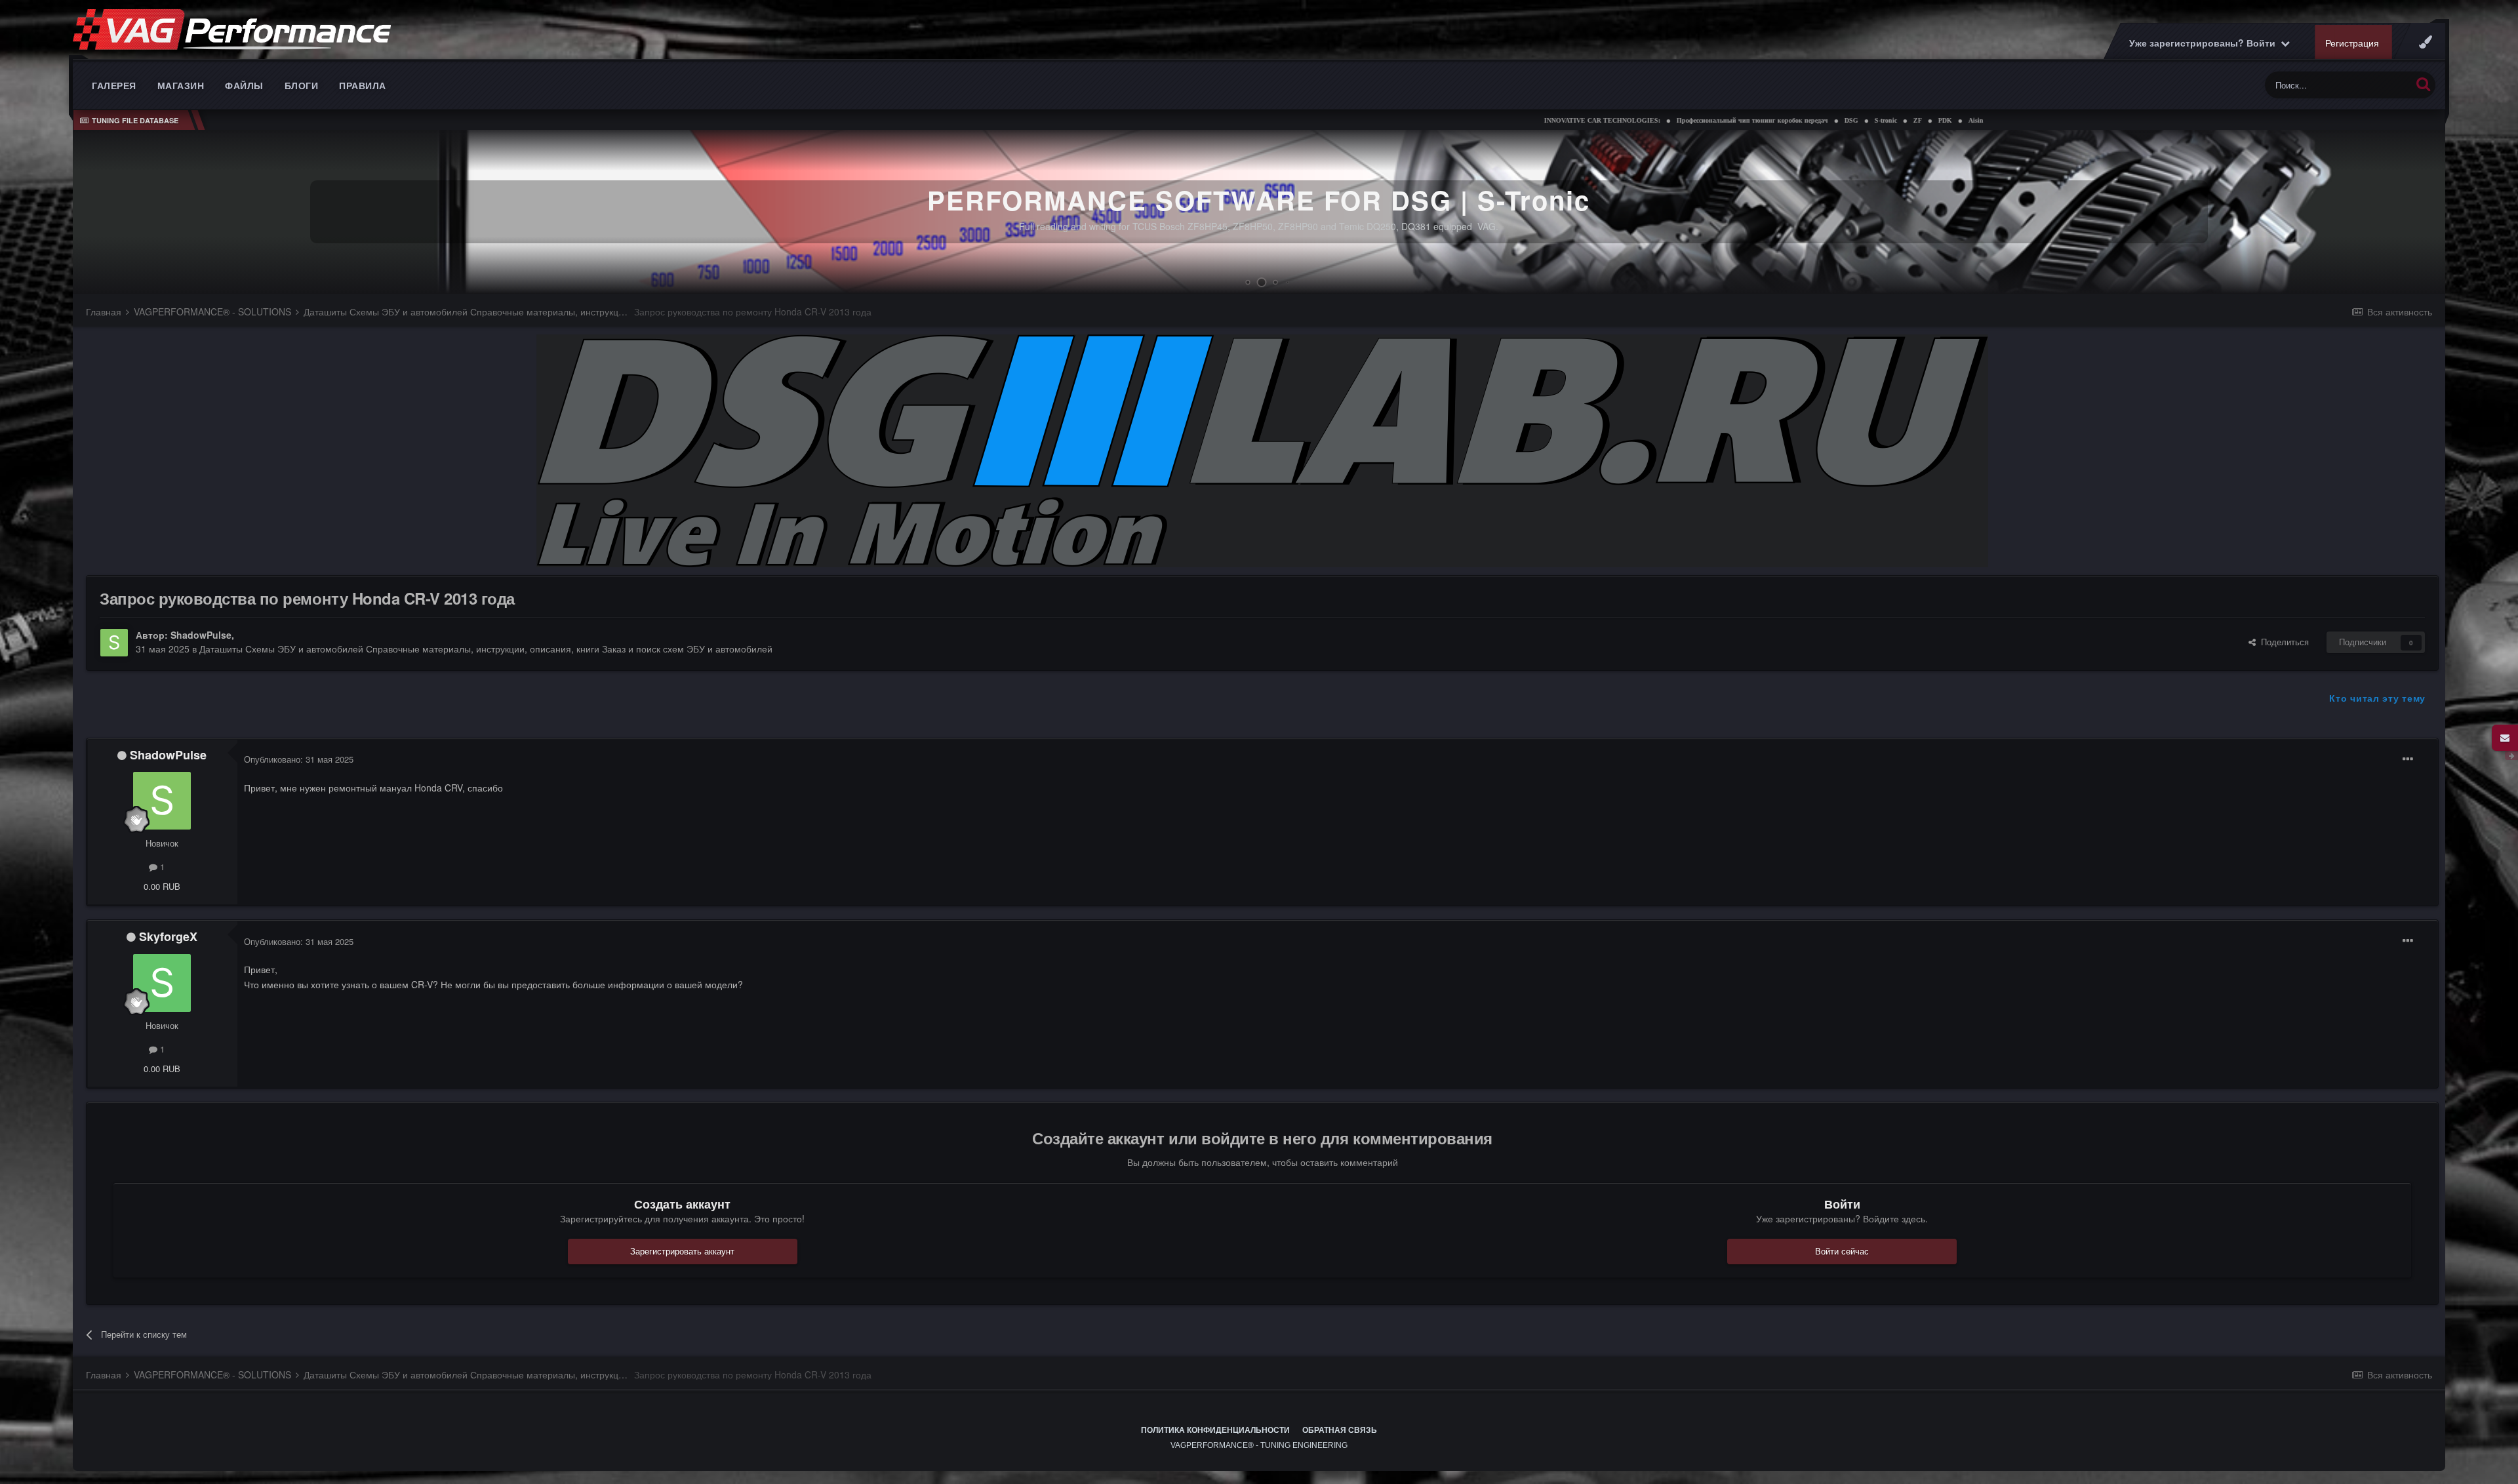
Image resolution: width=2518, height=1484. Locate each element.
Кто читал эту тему (2377, 698)
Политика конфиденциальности (1215, 1430)
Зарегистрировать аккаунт (682, 1251)
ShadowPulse (201, 635)
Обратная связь (1340, 1430)
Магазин (181, 85)
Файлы (244, 85)
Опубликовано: (299, 759)
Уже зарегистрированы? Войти (2205, 43)
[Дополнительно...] (2408, 759)
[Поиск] (2423, 84)
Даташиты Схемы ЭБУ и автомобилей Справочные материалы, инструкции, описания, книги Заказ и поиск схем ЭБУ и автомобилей (486, 649)
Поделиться (2282, 642)
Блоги (302, 85)
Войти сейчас (1842, 1251)
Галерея (114, 85)
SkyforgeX (168, 936)
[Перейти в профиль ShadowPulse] (114, 643)
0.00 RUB (162, 886)
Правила (363, 85)
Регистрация (2352, 43)
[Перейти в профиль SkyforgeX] (162, 983)
